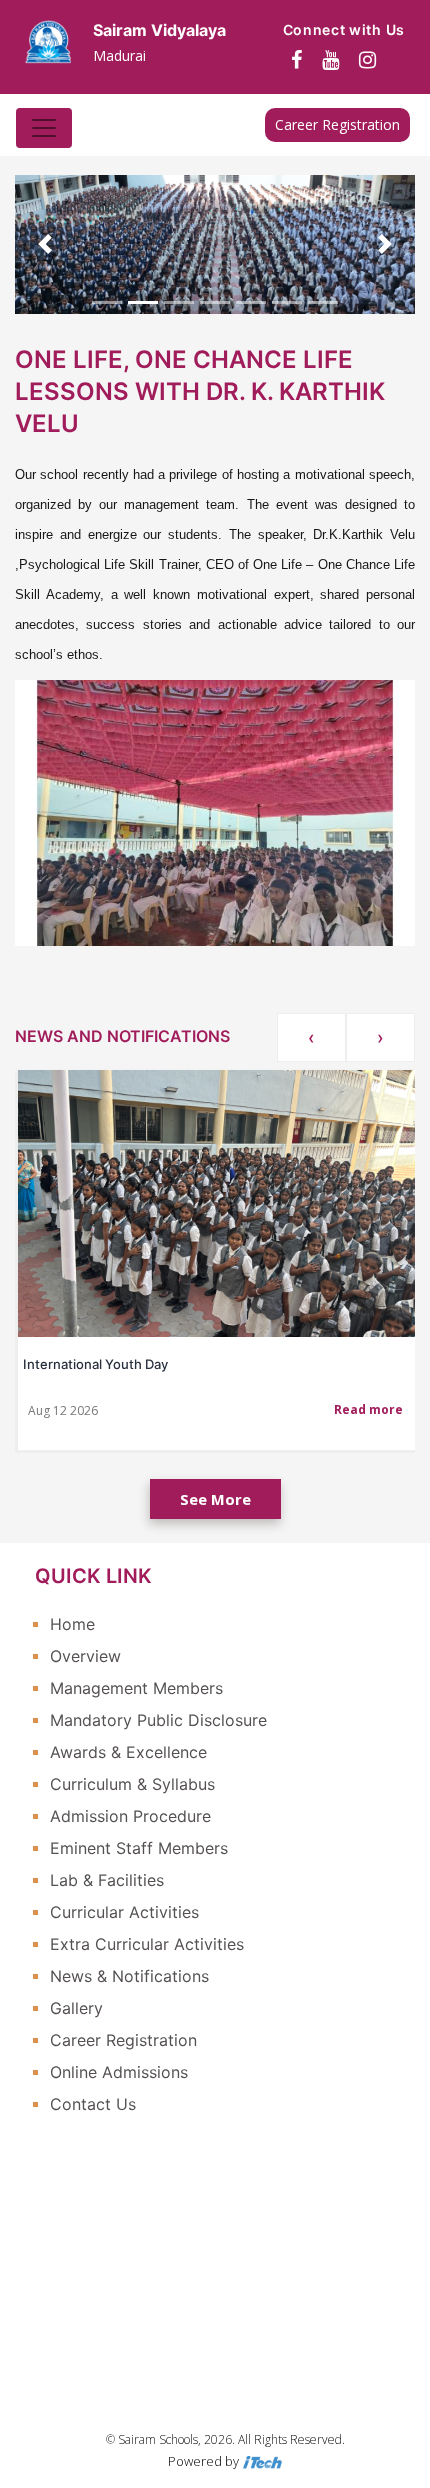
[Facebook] (296, 60)
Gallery (76, 2008)
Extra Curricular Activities (147, 1944)
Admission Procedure (130, 1816)
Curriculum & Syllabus (132, 1784)
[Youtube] (330, 60)
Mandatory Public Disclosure (158, 1720)
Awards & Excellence (128, 1752)
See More (215, 1499)
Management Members (136, 1688)
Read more (368, 1409)
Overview (85, 1656)
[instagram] (367, 60)
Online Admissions (119, 2072)
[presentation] (311, 1037)
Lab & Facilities (107, 1880)
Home (72, 1624)
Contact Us (93, 2104)
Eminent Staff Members (139, 1848)
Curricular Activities (124, 1912)
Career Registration (337, 124)
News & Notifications (129, 1976)
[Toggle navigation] (44, 128)
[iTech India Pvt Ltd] (262, 2461)
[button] (45, 244)
